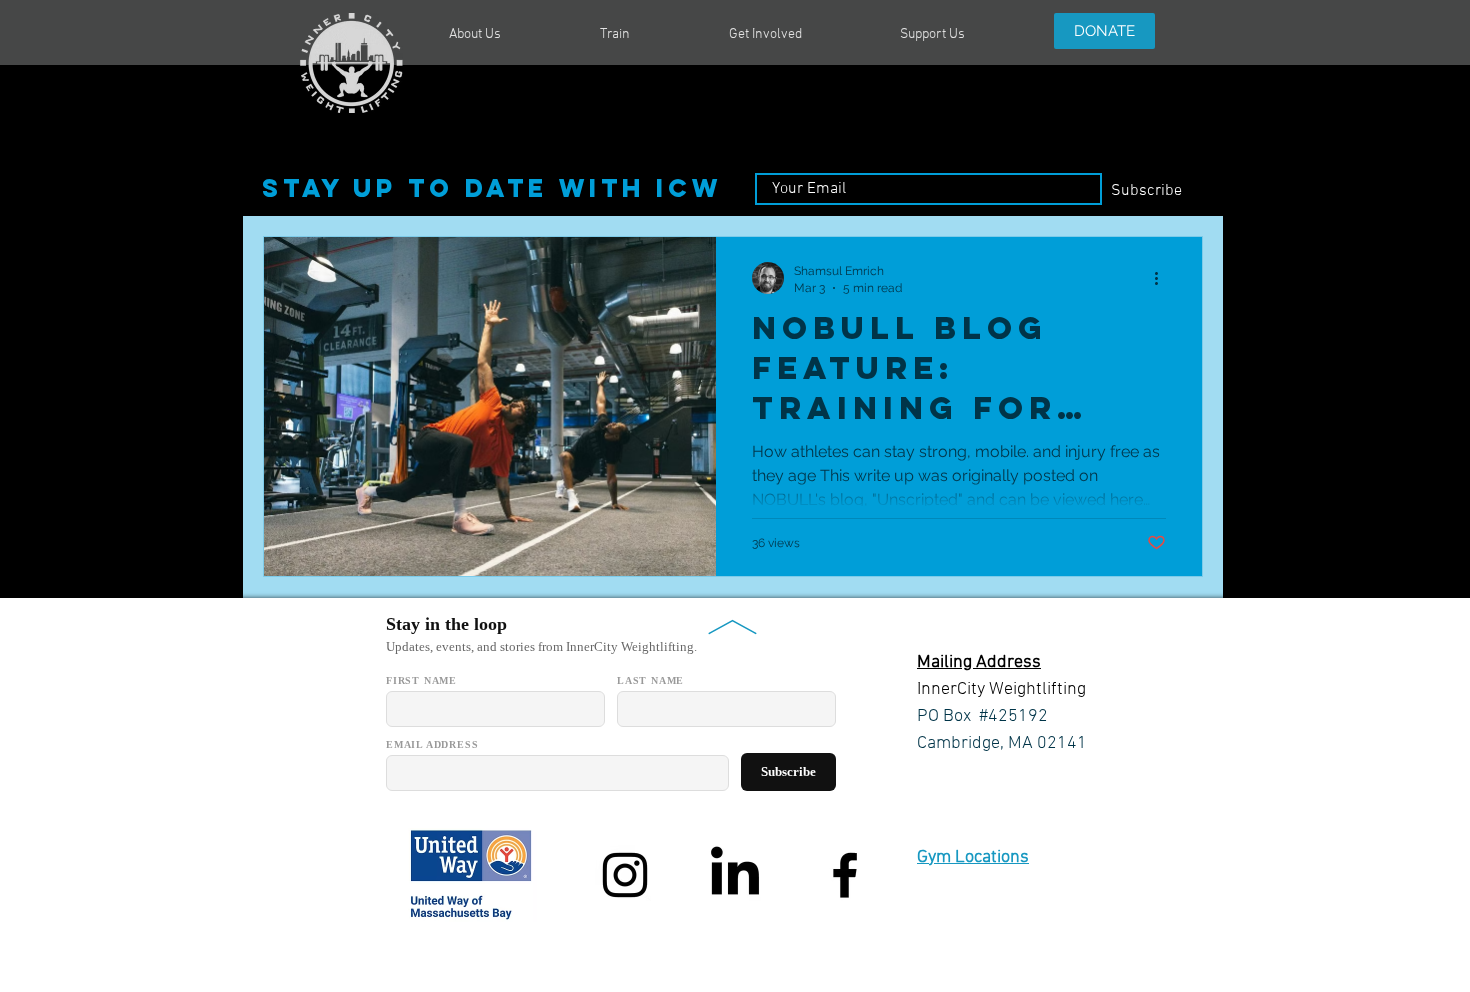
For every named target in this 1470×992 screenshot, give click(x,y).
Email (774, 165)
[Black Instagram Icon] (625, 875)
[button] (509, 35)
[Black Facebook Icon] (845, 875)
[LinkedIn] (735, 875)
